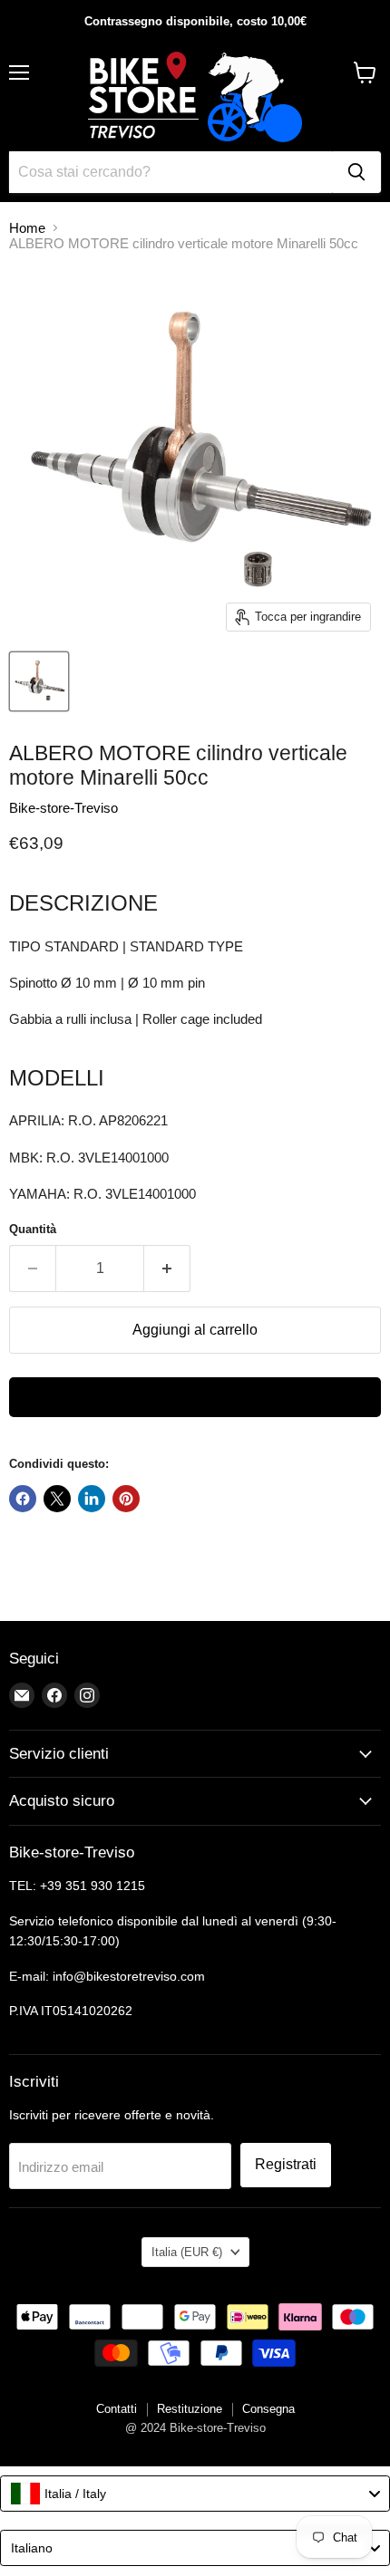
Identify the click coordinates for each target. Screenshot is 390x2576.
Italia (187, 2252)
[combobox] (195, 2494)
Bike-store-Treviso (63, 808)
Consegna (268, 2409)
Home (27, 228)
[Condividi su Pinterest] (126, 1499)
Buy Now (195, 1397)
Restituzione (190, 2409)
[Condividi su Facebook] (23, 1499)
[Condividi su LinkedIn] (92, 1499)
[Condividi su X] (57, 1499)
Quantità (33, 1229)
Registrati (286, 2164)
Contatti (117, 2409)
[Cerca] (356, 172)
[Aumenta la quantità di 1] (167, 1269)
